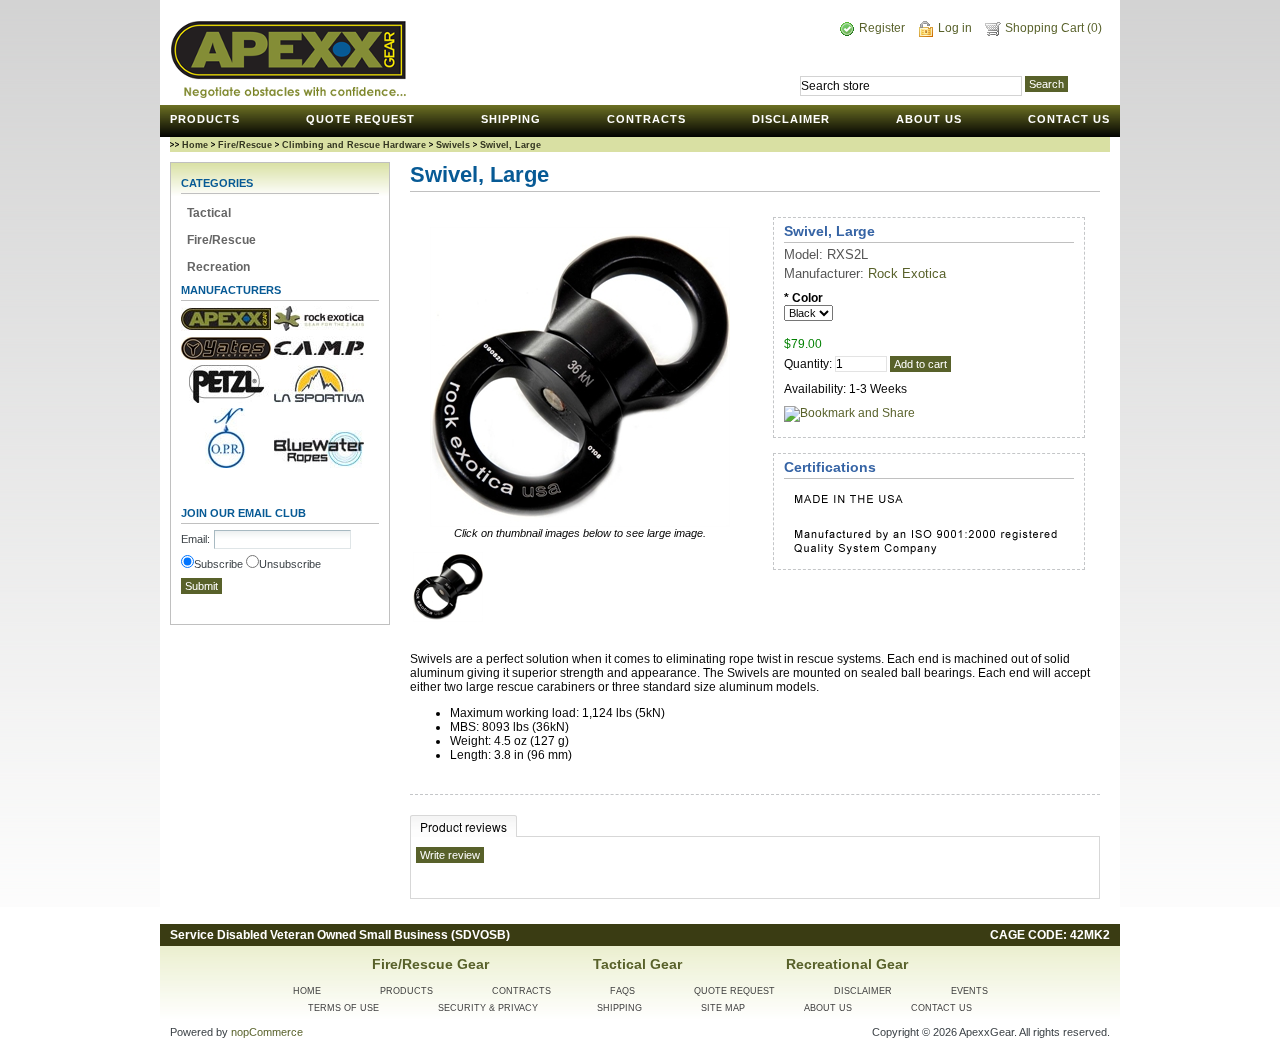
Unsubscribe (290, 564)
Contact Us (1069, 119)
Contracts (646, 119)
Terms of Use (343, 1008)
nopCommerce (267, 1032)
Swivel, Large (510, 145)
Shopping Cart (1046, 28)
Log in (955, 28)
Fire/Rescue (245, 145)
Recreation (218, 267)
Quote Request (360, 119)
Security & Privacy (488, 1008)
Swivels (453, 145)
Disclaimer (791, 119)
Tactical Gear (637, 964)
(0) (1094, 28)
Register (882, 28)
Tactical (209, 213)
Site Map (723, 1008)
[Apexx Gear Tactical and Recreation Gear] (288, 59)
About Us (929, 119)
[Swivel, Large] (448, 618)
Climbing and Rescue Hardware (354, 145)
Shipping (511, 119)
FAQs (622, 991)
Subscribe (218, 564)
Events (969, 991)
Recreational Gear (847, 964)
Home (193, 145)
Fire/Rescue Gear (430, 964)
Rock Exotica (907, 273)
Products (205, 119)
